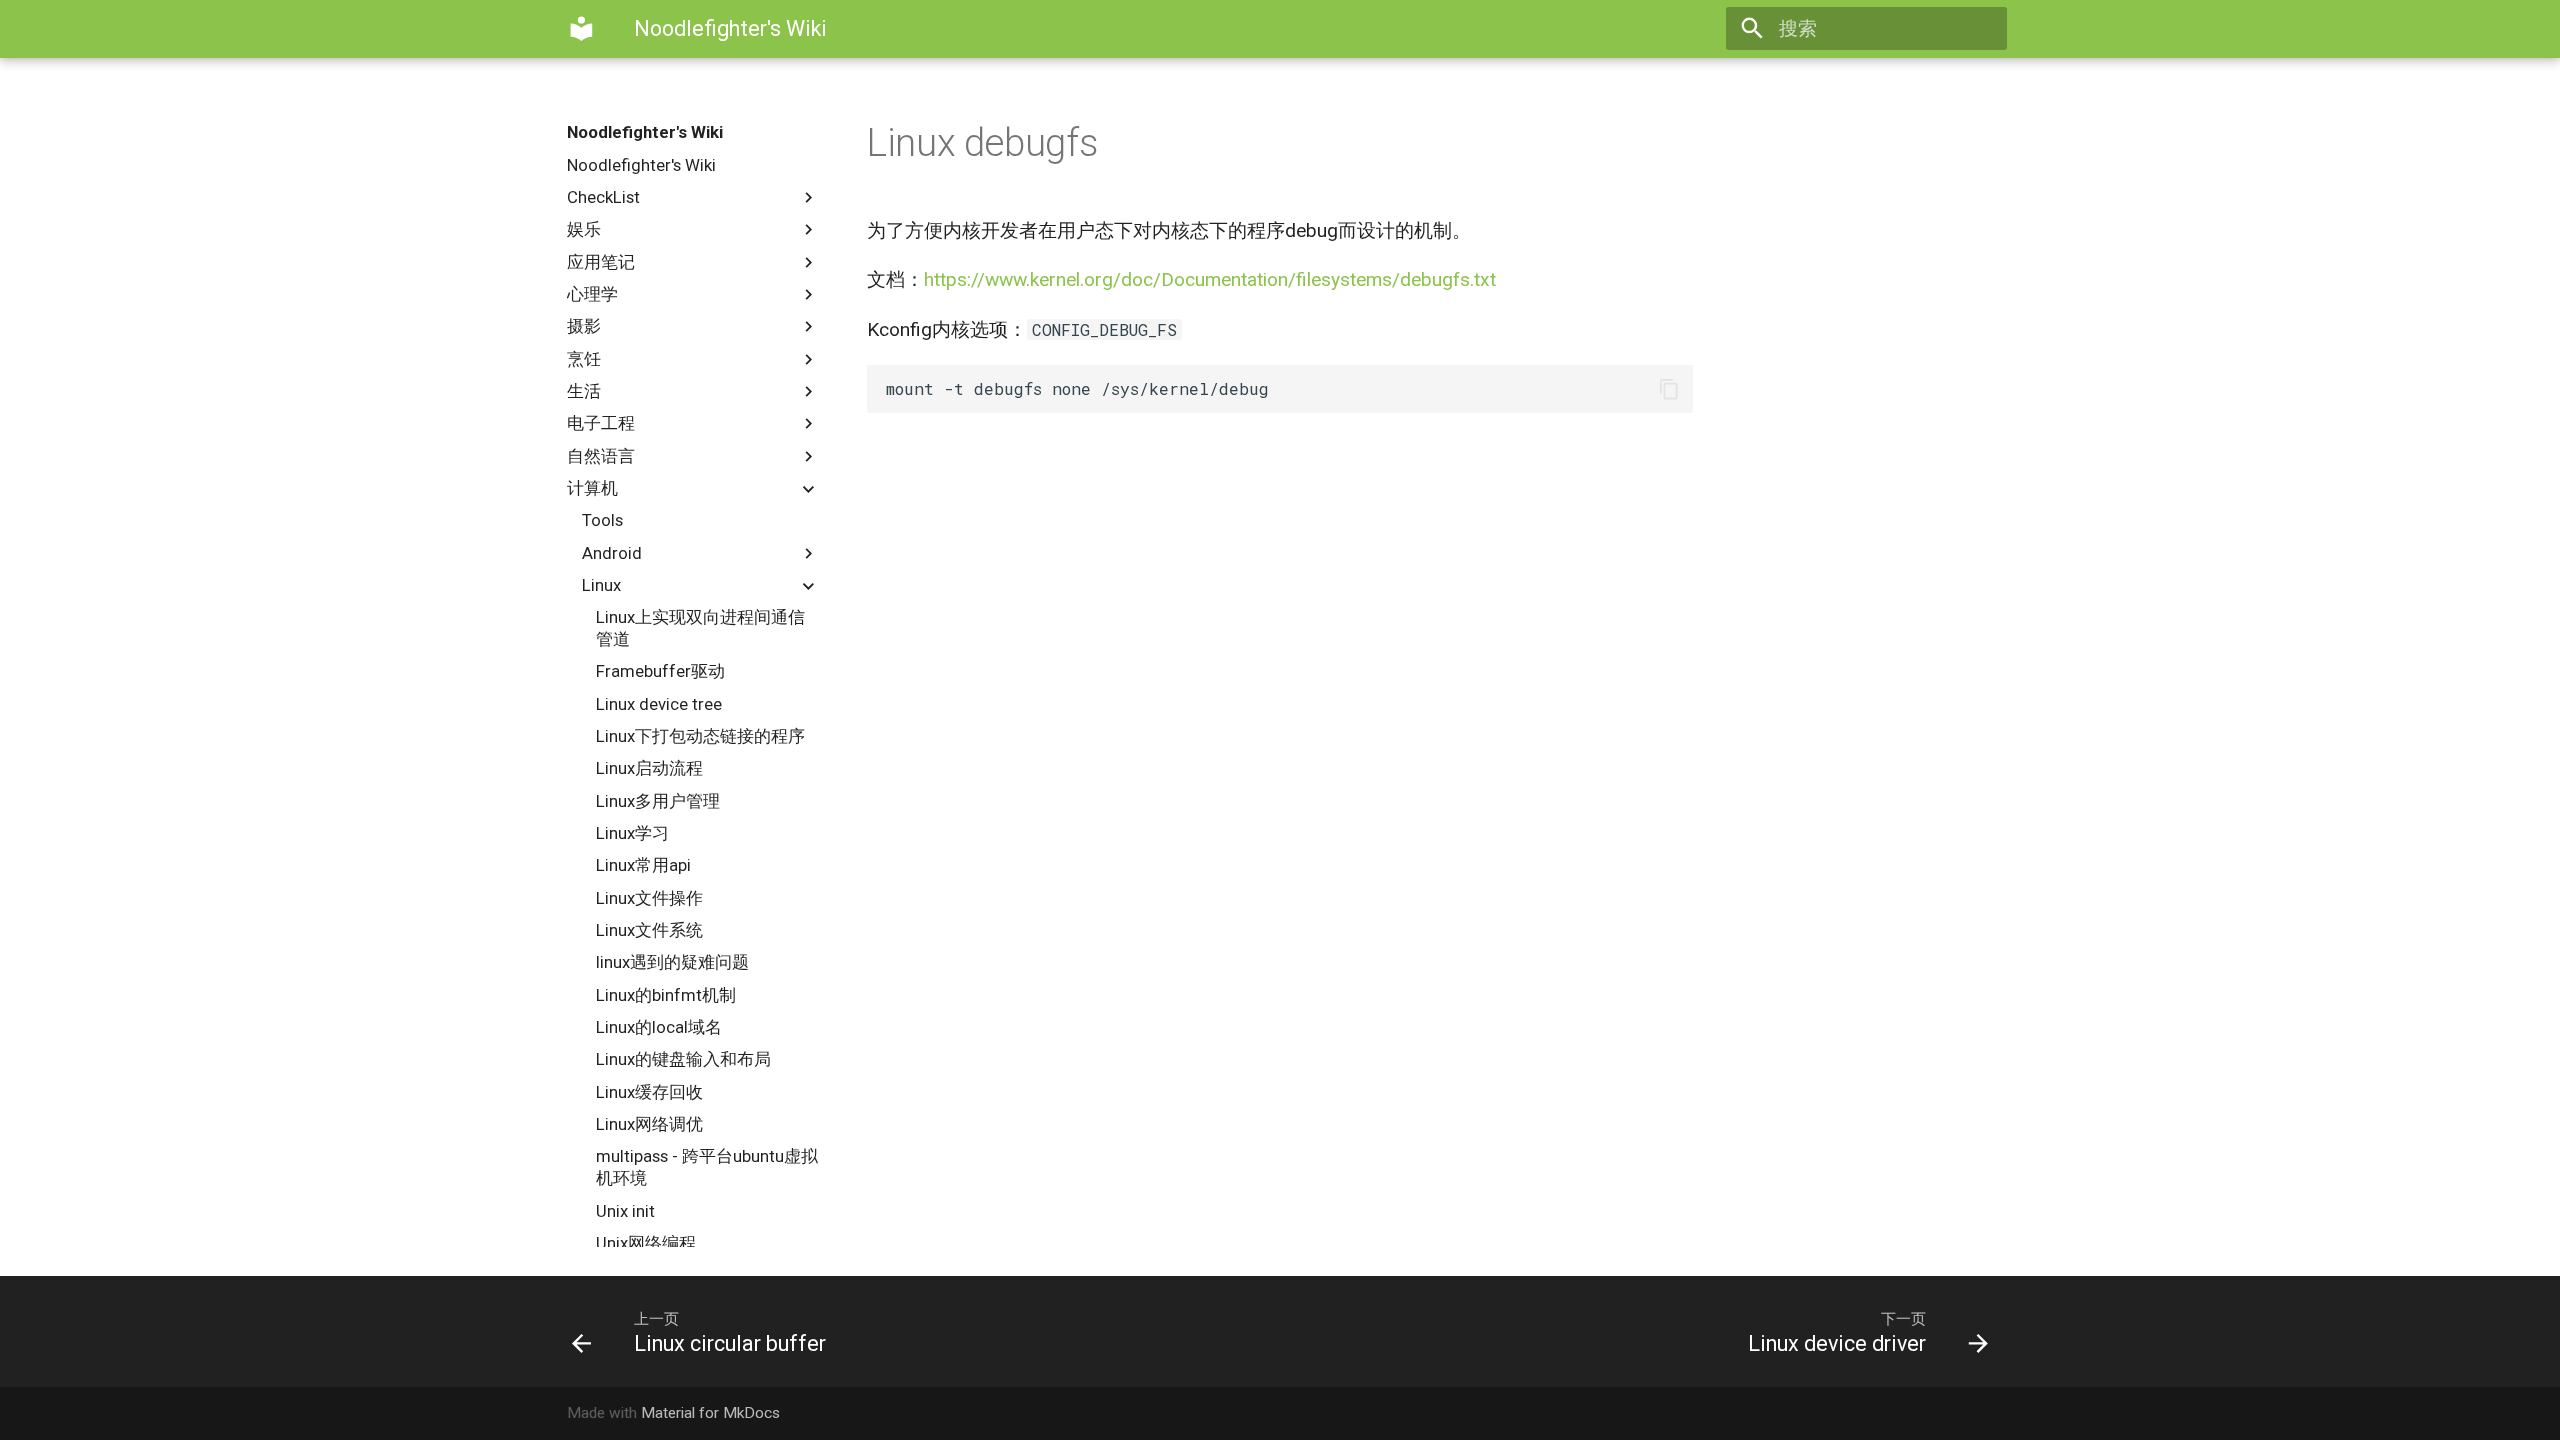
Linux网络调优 (649, 1124)
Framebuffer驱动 (660, 671)
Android (612, 553)
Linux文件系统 (649, 930)
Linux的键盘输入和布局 (683, 1059)
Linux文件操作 (649, 898)
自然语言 (601, 456)
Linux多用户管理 (658, 801)
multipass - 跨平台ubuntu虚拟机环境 (707, 1167)
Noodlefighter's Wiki (645, 132)
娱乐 (584, 229)
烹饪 (584, 359)
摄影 (584, 326)
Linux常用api (643, 865)
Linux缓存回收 (649, 1092)
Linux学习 (632, 833)
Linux (601, 585)
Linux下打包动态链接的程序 (700, 736)
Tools (602, 520)
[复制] (1668, 389)
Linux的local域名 (659, 1027)
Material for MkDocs (710, 1413)
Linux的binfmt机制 (666, 995)
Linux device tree (659, 704)
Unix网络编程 (646, 1243)
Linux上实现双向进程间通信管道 (700, 628)
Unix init (625, 1211)
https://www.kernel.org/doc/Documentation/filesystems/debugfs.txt (1210, 279)
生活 (584, 391)
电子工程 (601, 423)
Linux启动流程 (649, 768)
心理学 (592, 294)
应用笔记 (601, 262)
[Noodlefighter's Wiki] (582, 29)
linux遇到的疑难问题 (672, 962)
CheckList (603, 197)
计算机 (592, 488)
